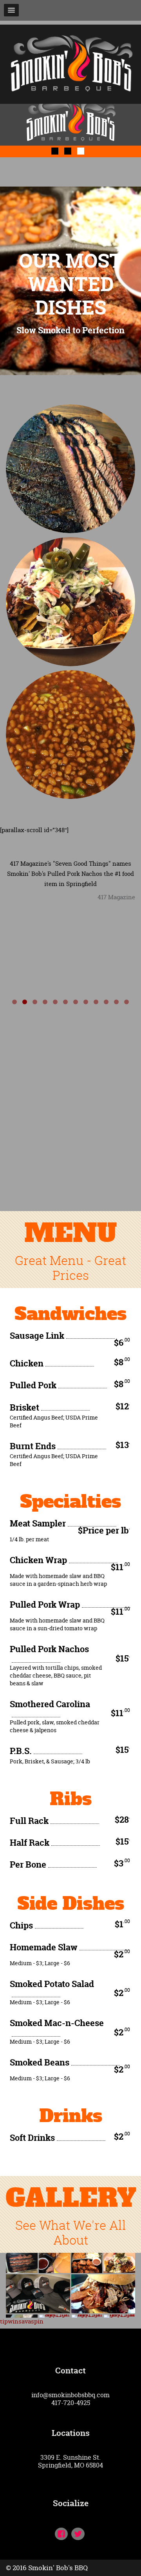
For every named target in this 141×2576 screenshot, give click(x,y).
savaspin (31, 2321)
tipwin (9, 2321)
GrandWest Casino (70, 361)
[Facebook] (61, 2535)
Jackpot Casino (70, 353)
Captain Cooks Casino (70, 346)
